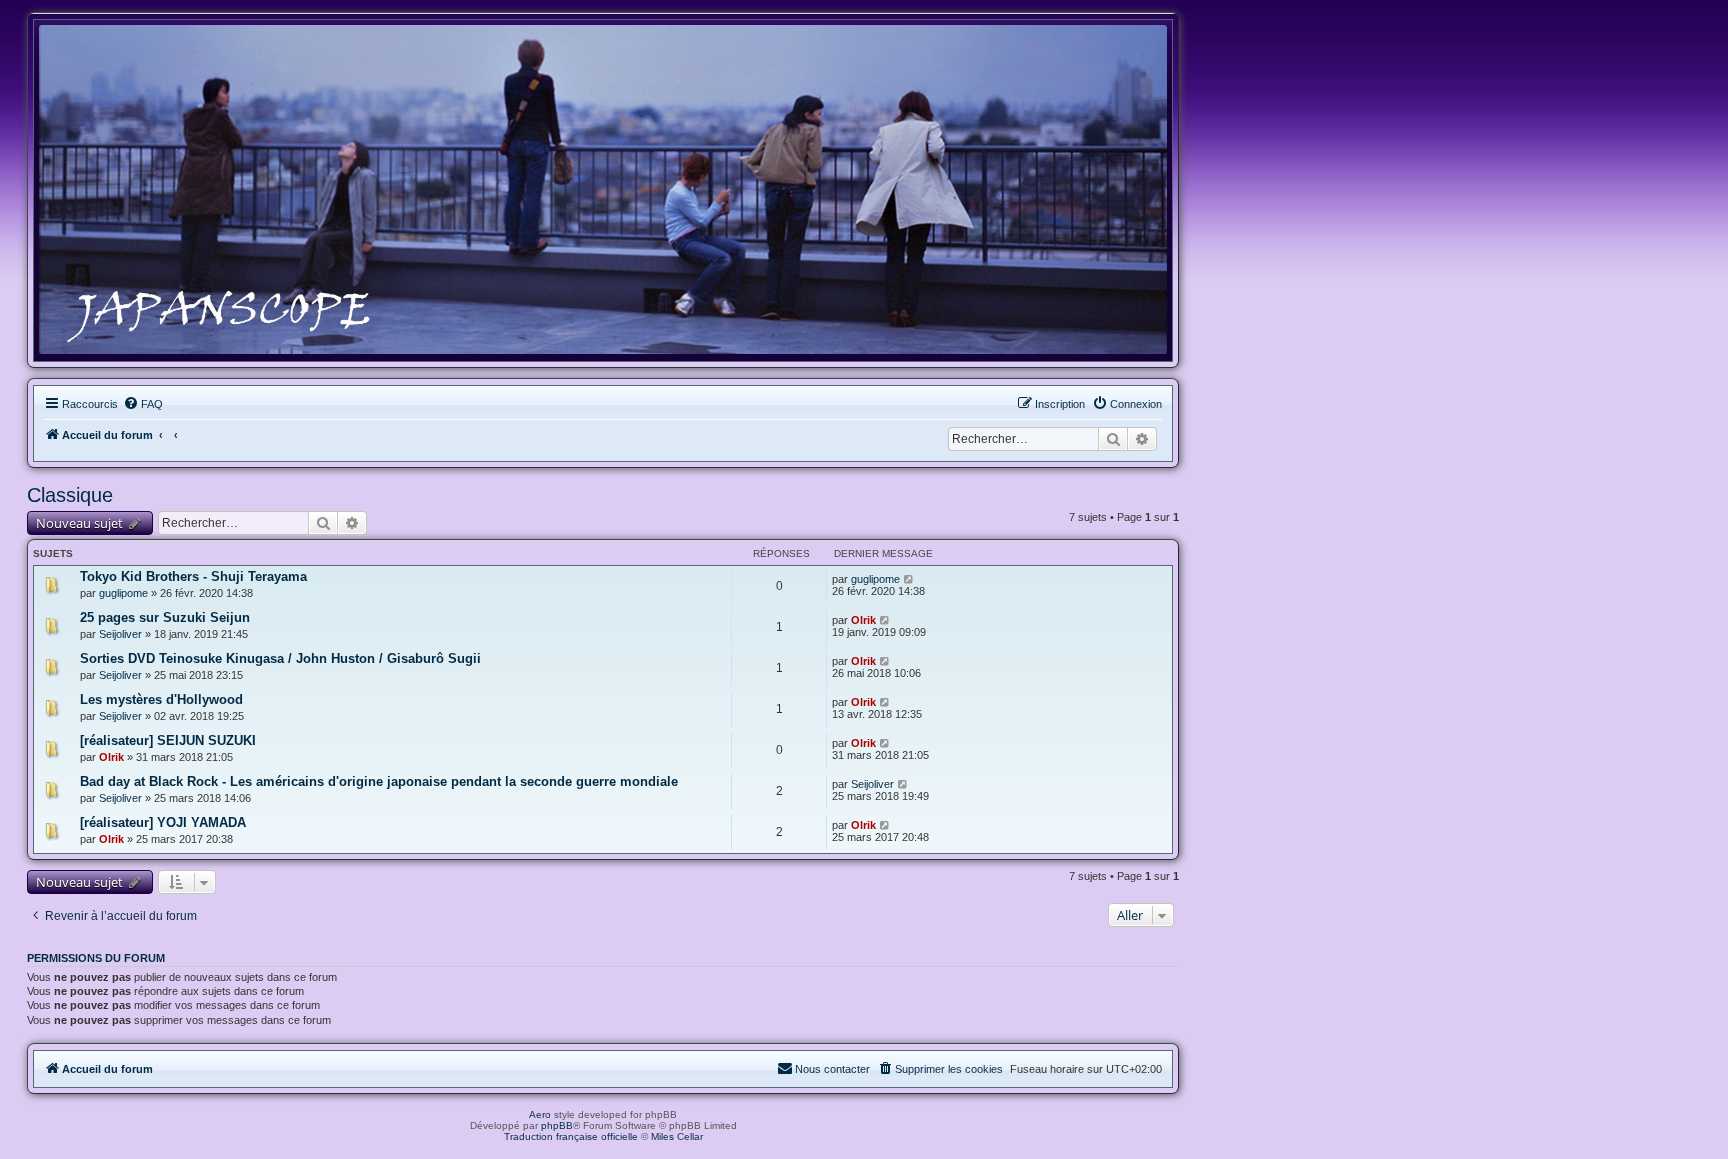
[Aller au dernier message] (909, 579)
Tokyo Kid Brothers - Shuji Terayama (193, 576)
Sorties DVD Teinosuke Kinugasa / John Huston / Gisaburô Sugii (280, 658)
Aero (540, 1114)
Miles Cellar (677, 1136)
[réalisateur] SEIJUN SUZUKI (168, 740)
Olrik (863, 620)
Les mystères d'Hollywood (161, 699)
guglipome (123, 593)
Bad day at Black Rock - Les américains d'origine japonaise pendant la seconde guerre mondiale (379, 781)
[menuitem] (143, 404)
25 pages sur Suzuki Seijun (165, 617)
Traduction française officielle (571, 1136)
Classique (70, 495)
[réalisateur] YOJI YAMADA (163, 822)
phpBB (557, 1125)
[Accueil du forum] (603, 189)
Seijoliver (120, 634)
